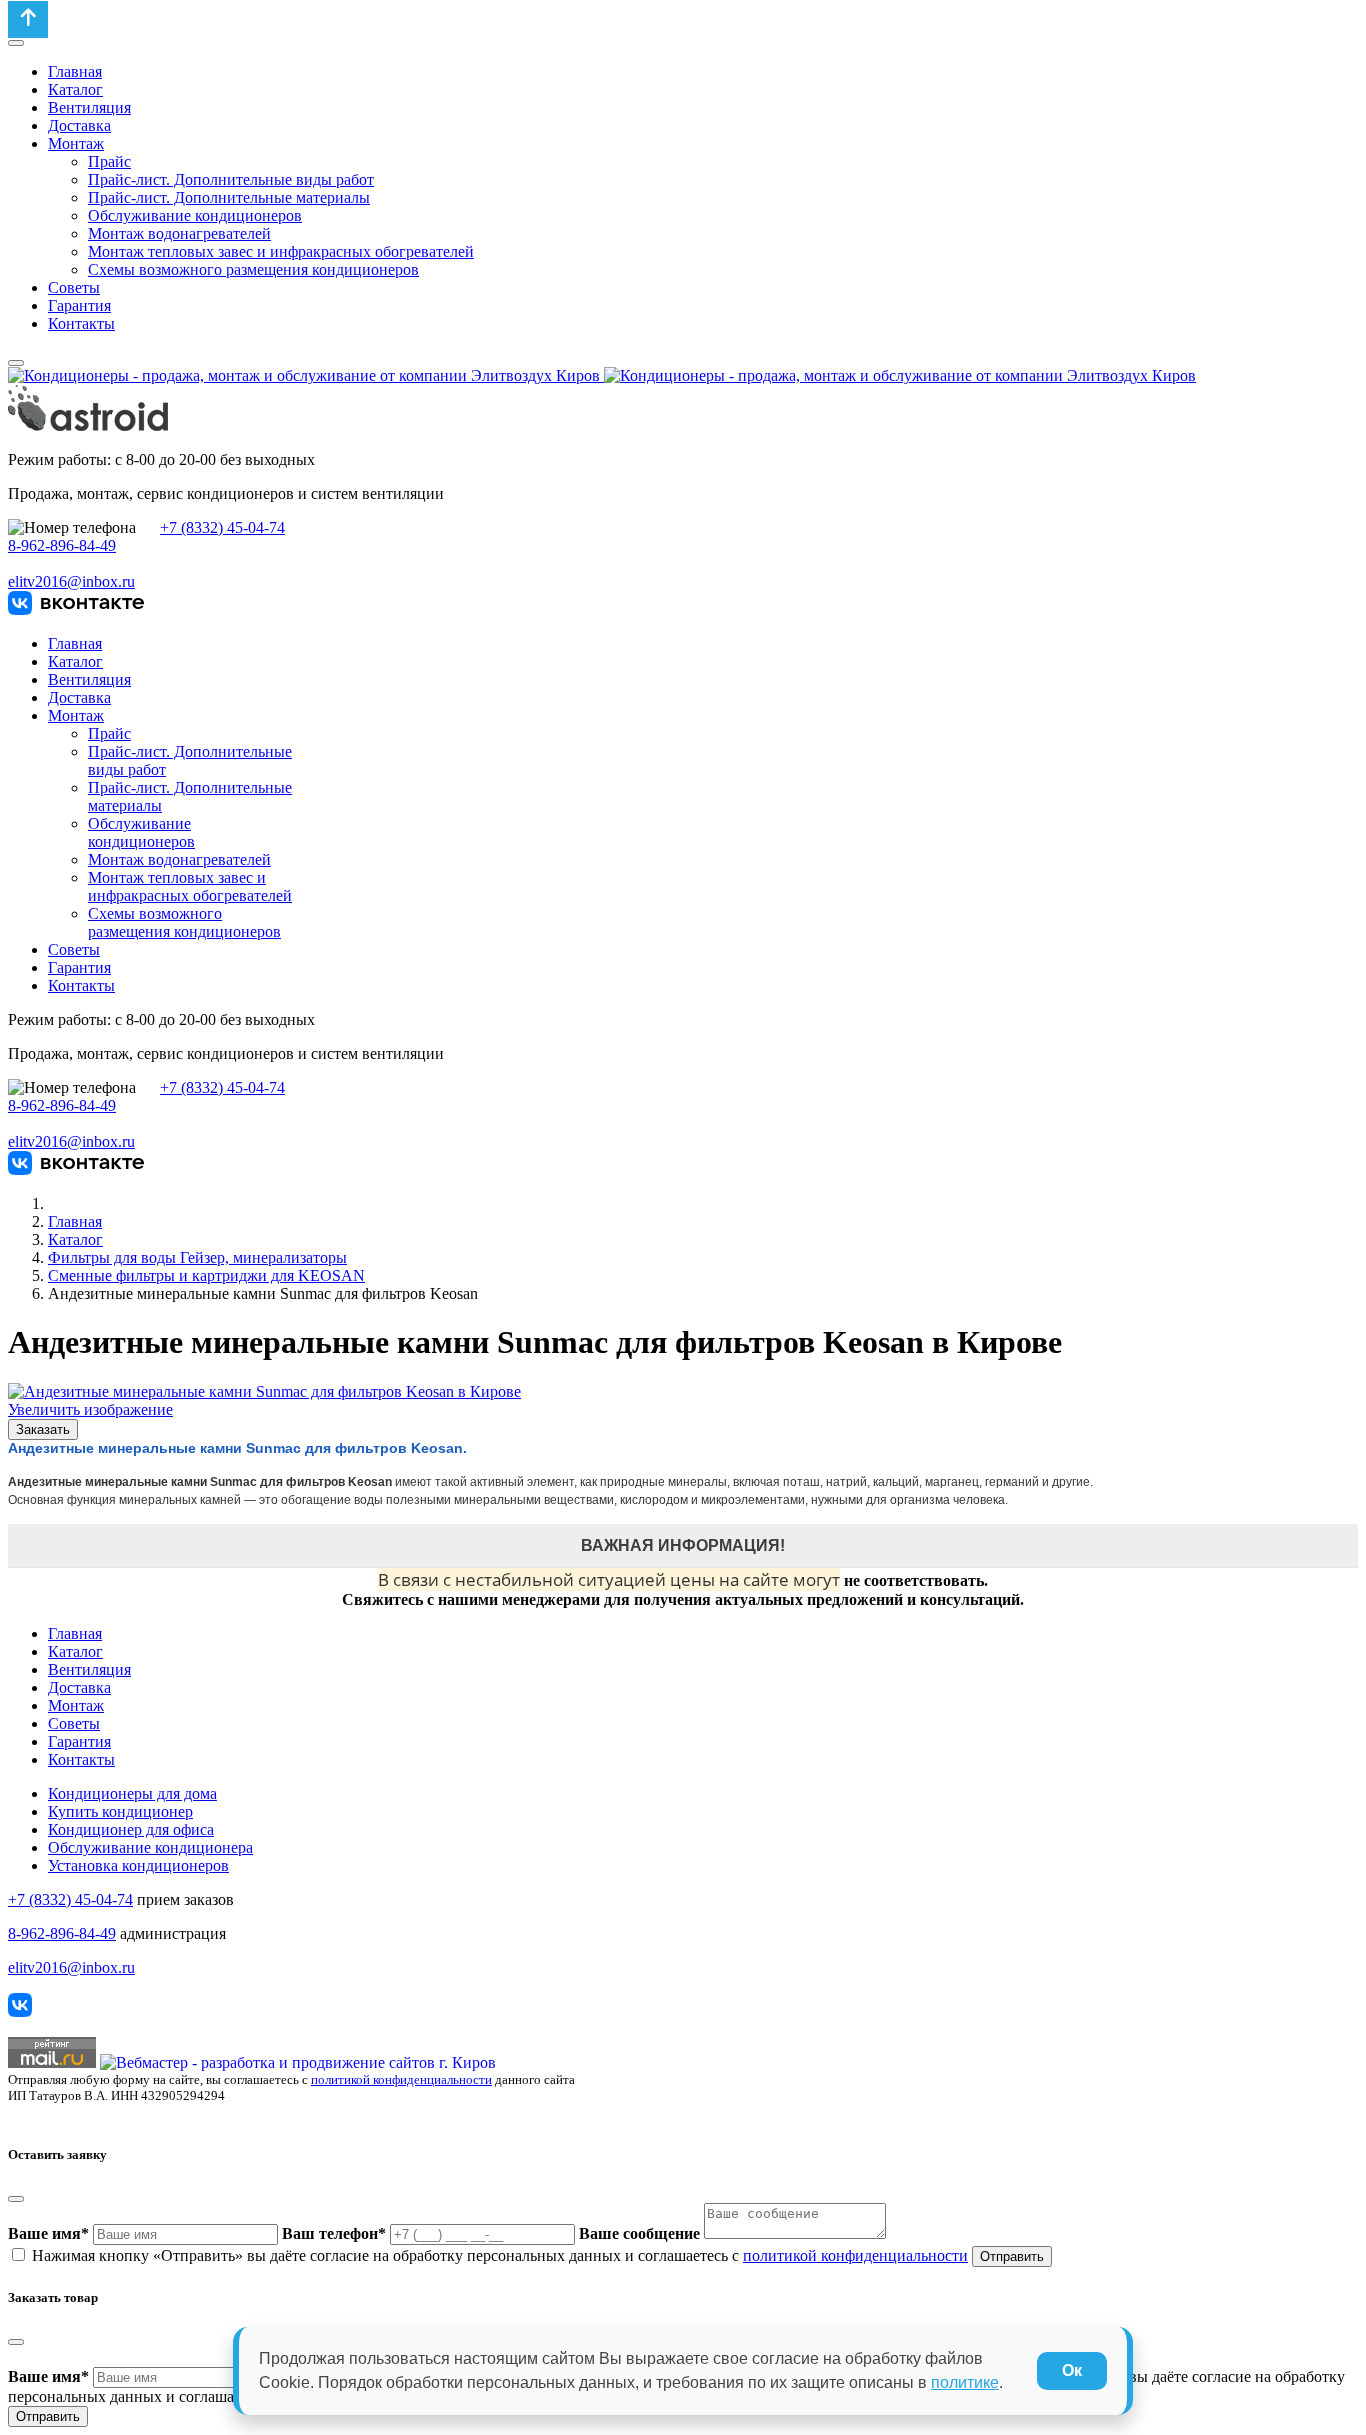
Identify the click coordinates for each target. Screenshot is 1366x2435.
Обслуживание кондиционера (150, 1847)
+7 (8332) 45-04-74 (222, 527)
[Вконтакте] (76, 609)
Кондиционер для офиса (131, 1829)
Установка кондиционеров (138, 1865)
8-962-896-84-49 (62, 545)
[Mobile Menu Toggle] (16, 43)
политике (965, 2382)
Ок (1072, 2370)
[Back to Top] (28, 19)
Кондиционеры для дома (132, 1793)
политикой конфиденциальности (401, 2079)
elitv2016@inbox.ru (71, 581)
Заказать (43, 1429)
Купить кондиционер (120, 1811)
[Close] (16, 2199)
